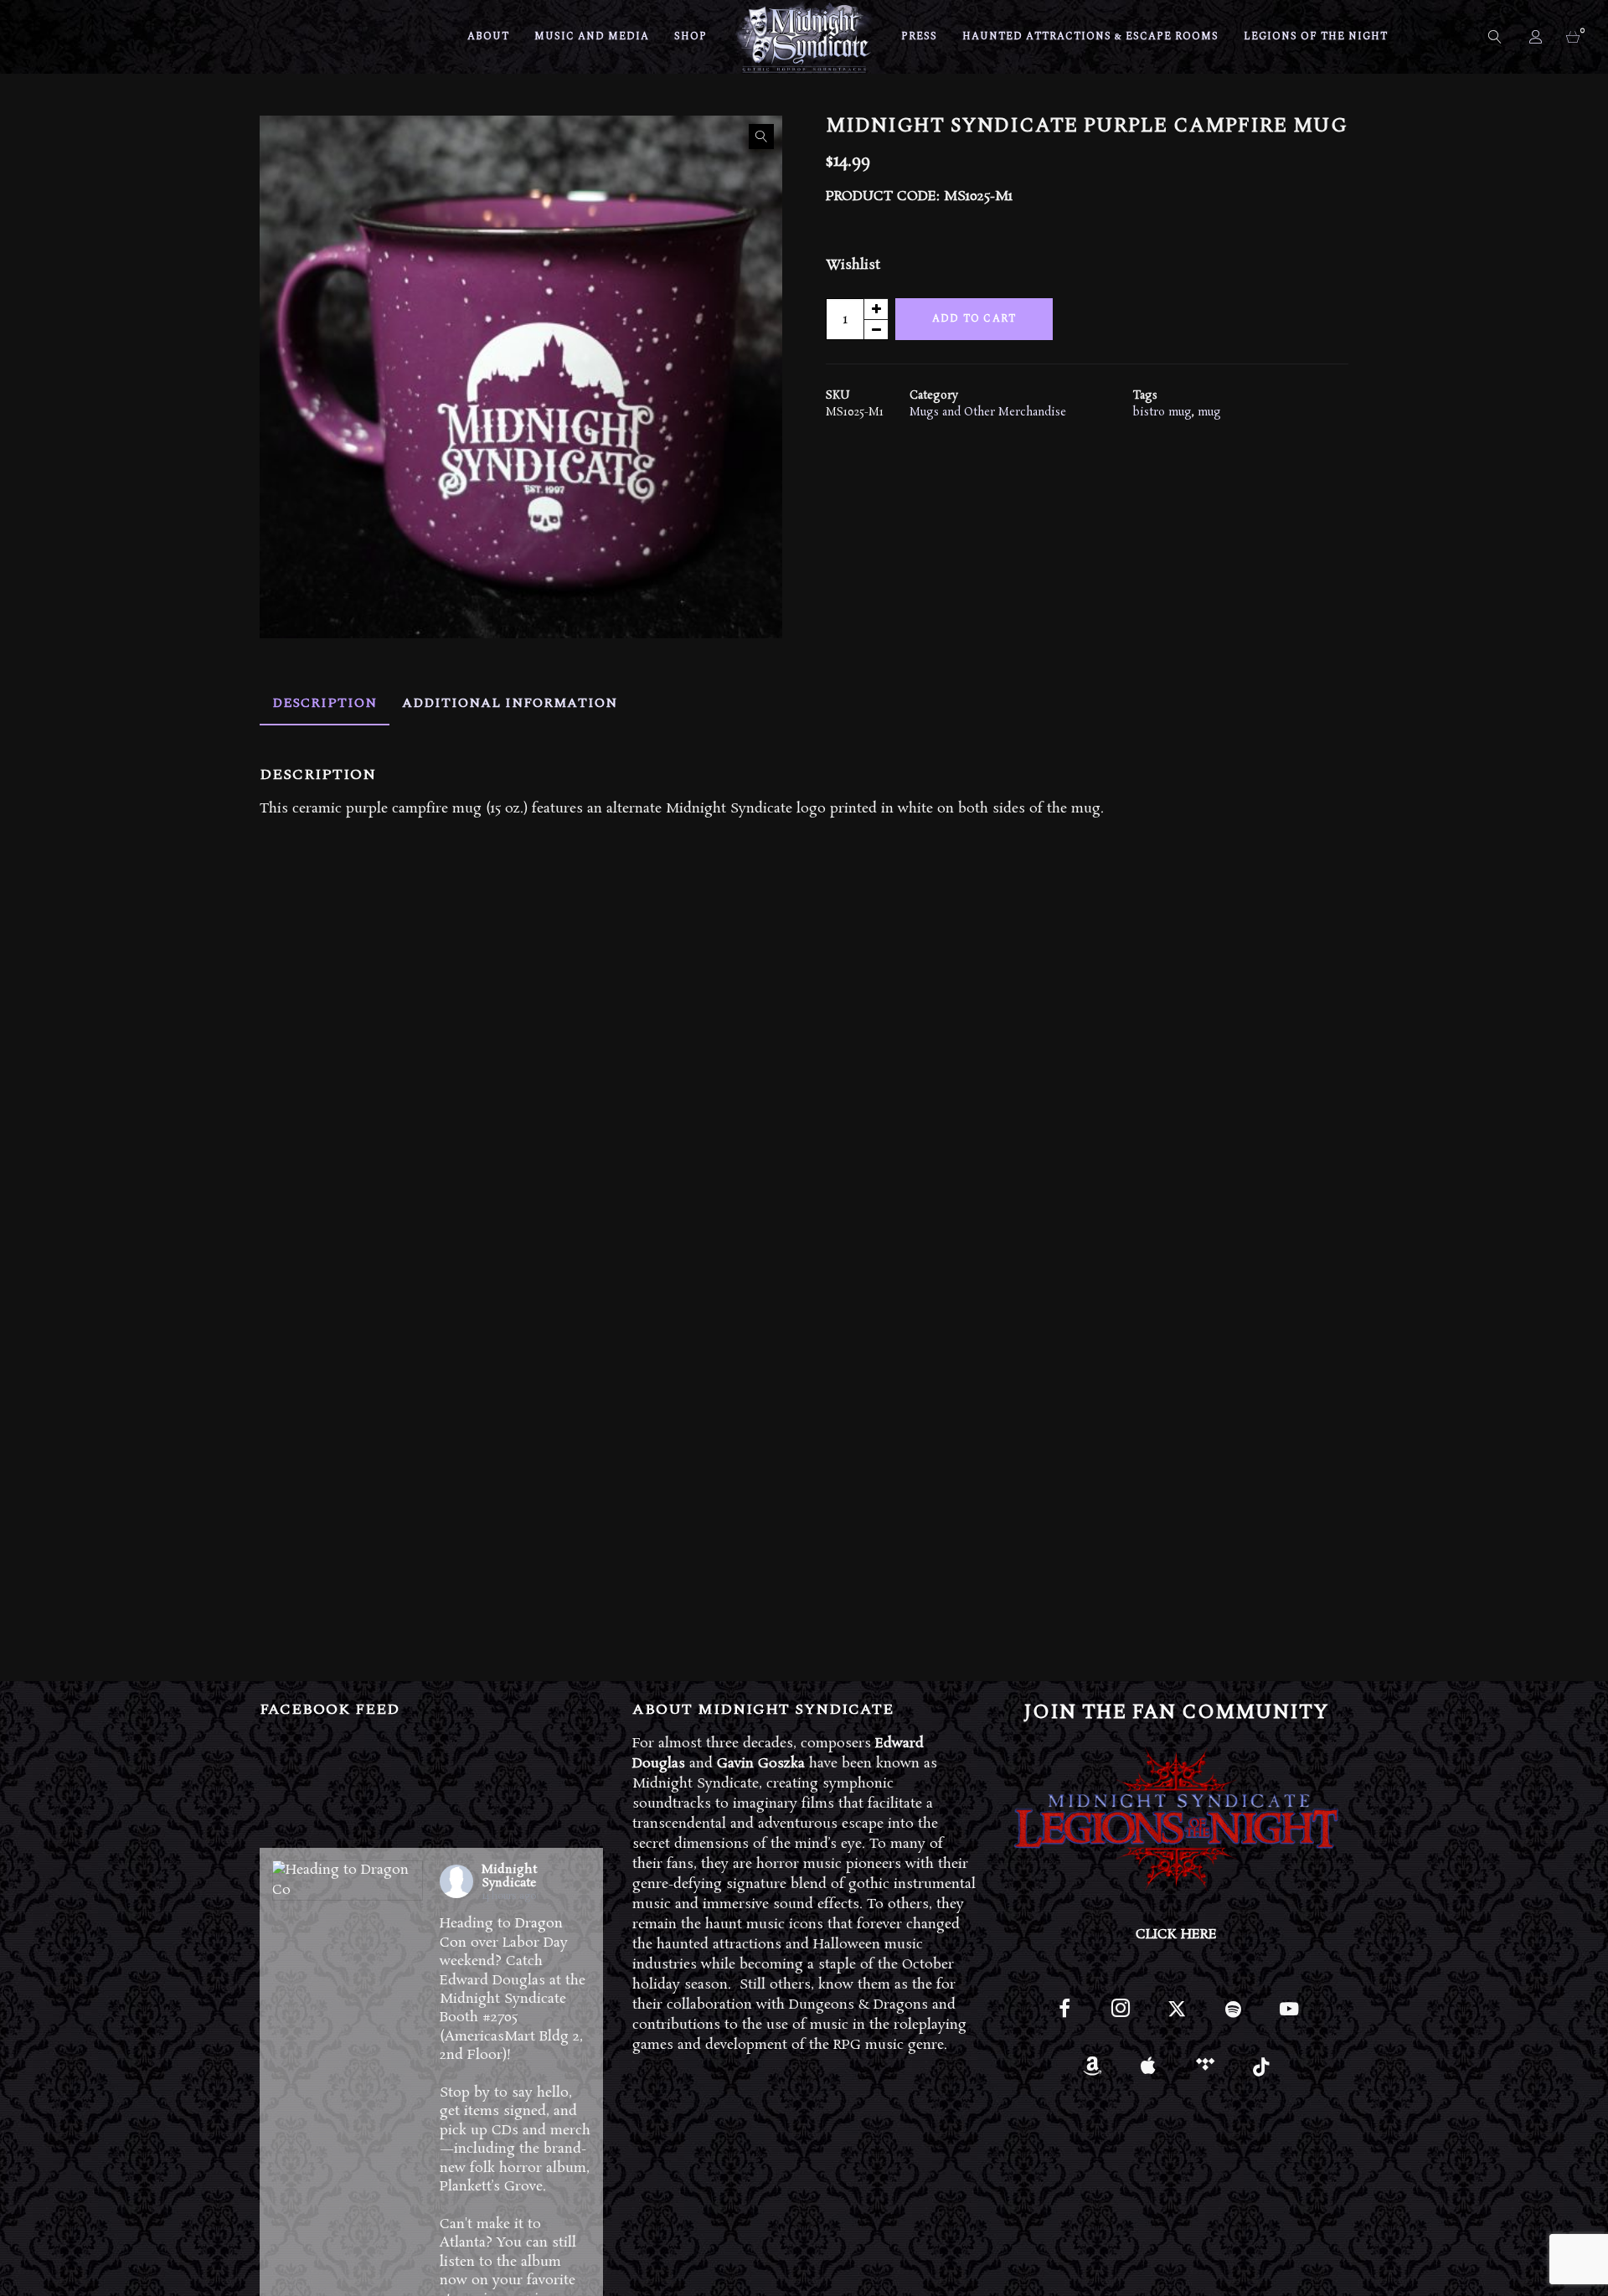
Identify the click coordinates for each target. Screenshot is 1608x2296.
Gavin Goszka (761, 1764)
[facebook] (1064, 2016)
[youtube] (1289, 2018)
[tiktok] (1261, 2072)
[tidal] (1205, 2072)
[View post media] (348, 1881)
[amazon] (1093, 2072)
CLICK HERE (1176, 1935)
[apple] (1149, 2072)
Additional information (510, 703)
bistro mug (1162, 413)
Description (325, 703)
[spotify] (1233, 2016)
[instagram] (1120, 2016)
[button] (761, 137)
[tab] (325, 703)
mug (1209, 413)
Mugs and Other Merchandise (988, 413)
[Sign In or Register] (1537, 37)
